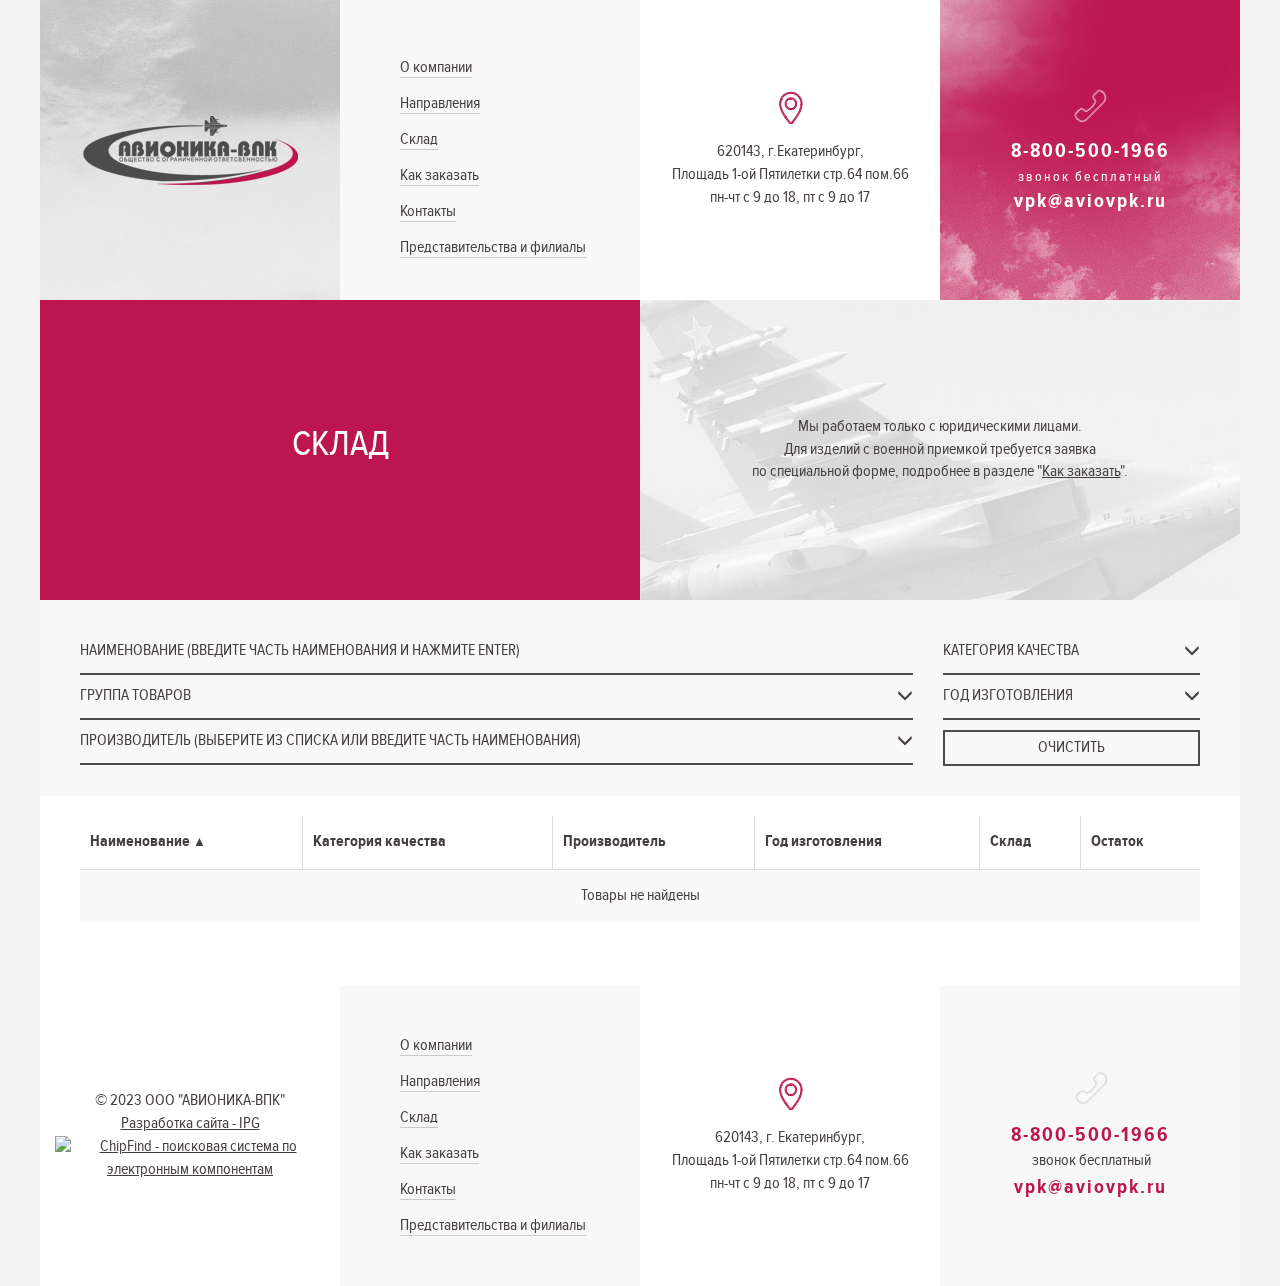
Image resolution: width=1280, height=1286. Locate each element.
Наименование (140, 841)
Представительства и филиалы (493, 247)
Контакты (428, 211)
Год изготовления (823, 841)
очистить (1071, 747)
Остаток (1117, 841)
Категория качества (379, 841)
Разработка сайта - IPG (190, 1123)
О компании (436, 67)
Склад (419, 139)
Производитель (614, 841)
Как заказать (439, 175)
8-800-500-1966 (1090, 151)
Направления (440, 103)
